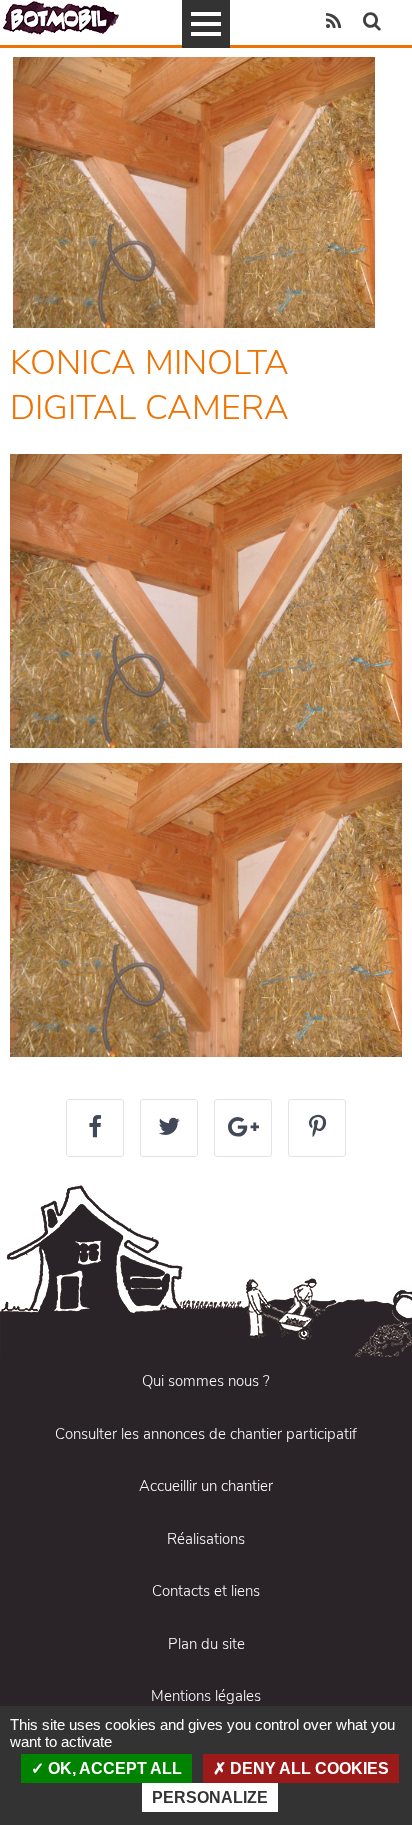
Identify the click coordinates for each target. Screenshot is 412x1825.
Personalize (210, 1797)
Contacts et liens (206, 1591)
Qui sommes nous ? (206, 1381)
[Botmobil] (61, 17)
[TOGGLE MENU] (206, 24)
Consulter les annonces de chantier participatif (206, 1434)
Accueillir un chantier (206, 1486)
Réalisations (206, 1539)
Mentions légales (206, 1696)
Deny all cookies (307, 1768)
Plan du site (206, 1644)
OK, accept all (113, 1768)
